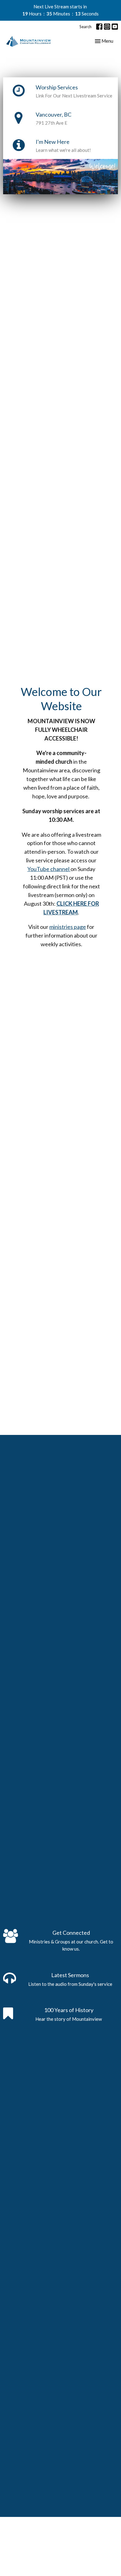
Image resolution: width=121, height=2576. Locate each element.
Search (85, 27)
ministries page (68, 927)
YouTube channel (49, 869)
